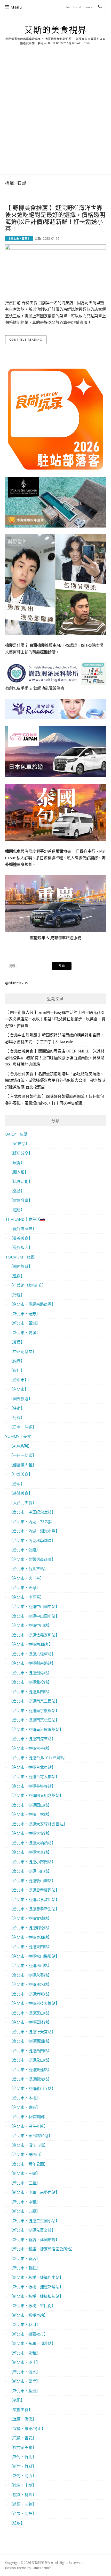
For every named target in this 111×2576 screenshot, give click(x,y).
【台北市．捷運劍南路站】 (32, 1663)
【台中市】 (19, 1380)
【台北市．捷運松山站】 (30, 1965)
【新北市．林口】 (25, 2324)
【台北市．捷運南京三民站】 (34, 1701)
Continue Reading (26, 339)
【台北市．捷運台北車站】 (32, 1767)
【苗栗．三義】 (23, 2504)
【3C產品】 (19, 1144)
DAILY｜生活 (16, 1134)
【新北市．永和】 (25, 2353)
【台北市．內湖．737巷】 (32, 1521)
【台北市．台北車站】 (28, 1569)
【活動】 (17, 1191)
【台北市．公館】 (25, 1550)
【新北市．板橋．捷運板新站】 (36, 2296)
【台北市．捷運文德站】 (30, 1918)
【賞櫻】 (17, 1342)
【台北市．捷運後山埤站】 (32, 1880)
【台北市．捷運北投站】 (30, 1682)
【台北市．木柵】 (25, 2098)
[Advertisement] (55, 116)
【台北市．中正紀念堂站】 (32, 1512)
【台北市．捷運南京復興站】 (34, 1710)
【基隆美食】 (21, 1493)
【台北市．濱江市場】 (28, 2145)
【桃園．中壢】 (23, 2485)
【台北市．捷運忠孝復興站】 (34, 1890)
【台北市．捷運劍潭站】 (30, 1673)
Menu (16, 7)
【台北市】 (19, 1389)
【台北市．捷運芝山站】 (30, 2013)
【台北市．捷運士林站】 (30, 1814)
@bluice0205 (17, 983)
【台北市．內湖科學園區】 (32, 1540)
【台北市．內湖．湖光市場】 (34, 1531)
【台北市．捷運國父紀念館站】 (36, 1795)
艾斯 (38, 239)
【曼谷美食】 (21, 1238)
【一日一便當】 (23, 1455)
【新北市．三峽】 (25, 2173)
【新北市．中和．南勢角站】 (34, 2192)
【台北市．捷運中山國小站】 (34, 1616)
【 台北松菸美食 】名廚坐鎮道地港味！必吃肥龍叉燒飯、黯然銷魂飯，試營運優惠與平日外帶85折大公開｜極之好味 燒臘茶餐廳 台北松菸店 (55, 1080)
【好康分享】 (21, 1153)
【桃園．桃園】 (23, 2494)
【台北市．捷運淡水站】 (30, 1984)
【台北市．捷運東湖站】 (30, 1937)
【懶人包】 (19, 1172)
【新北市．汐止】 (25, 2362)
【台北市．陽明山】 (26, 2154)
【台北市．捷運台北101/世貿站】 (38, 1758)
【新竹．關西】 (23, 2476)
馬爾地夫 (63, 851)
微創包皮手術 (17, 688)
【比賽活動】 (21, 1181)
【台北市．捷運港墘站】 (30, 1994)
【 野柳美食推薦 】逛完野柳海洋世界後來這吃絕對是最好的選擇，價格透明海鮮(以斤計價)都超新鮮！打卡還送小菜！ (55, 218)
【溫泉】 (17, 1276)
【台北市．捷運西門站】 (30, 2051)
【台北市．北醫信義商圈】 (32, 1559)
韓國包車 (13, 851)
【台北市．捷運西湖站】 (30, 2041)
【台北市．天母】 (25, 1587)
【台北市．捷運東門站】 (30, 1946)
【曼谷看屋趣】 (23, 1228)
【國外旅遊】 (21, 1399)
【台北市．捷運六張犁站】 (32, 1654)
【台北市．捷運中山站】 (30, 1625)
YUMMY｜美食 (18, 1436)
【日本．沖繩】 (23, 1427)
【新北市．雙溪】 (25, 1333)
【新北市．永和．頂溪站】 (32, 2343)
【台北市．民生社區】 (28, 2126)
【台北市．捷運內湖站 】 (31, 1644)
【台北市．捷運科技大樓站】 (34, 2003)
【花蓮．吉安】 (23, 2438)
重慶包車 (38, 938)
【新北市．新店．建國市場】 (34, 2240)
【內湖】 (17, 1361)
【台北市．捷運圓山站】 (30, 1805)
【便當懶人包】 (23, 1465)
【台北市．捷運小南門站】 (32, 1862)
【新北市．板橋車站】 (28, 2315)
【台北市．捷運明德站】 (30, 1928)
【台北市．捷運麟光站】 (30, 2079)
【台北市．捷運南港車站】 (32, 1739)
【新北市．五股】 (25, 2211)
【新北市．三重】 (25, 2183)
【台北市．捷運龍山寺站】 (32, 2088)
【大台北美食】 (23, 1503)
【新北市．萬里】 (19, 239)
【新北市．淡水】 (25, 2372)
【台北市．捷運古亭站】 (30, 1748)
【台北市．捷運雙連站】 (30, 2069)
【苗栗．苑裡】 (23, 2513)
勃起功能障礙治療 (49, 688)
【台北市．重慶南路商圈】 (32, 1304)
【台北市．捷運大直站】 (30, 1852)
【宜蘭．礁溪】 (23, 2419)
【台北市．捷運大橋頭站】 (32, 1843)
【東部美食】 (21, 2410)
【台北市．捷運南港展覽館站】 (36, 1729)
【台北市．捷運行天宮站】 (32, 2032)
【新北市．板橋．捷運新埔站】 (36, 2287)
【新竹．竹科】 (23, 2466)
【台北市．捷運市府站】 (30, 1871)
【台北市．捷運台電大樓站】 (34, 1776)
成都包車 (58, 938)
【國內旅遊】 (21, 1266)
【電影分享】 (21, 1200)
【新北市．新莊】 (25, 2268)
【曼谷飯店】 (21, 1247)
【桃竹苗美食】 (23, 2447)
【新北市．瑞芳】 (25, 1314)
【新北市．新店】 (25, 2258)
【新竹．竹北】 (23, 2457)
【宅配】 (17, 2400)
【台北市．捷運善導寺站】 (32, 1786)
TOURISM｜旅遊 (20, 1257)
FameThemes (42, 2568)
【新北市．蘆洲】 (25, 1323)
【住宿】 (17, 1408)
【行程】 (17, 1295)
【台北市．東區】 (25, 2107)
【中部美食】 (21, 1474)
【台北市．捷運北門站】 (30, 1692)
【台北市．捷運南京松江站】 (34, 1720)
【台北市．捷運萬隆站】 (30, 2022)
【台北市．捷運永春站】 (30, 1975)
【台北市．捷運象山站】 (30, 2060)
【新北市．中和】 (25, 2202)
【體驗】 (17, 1210)
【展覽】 (17, 1162)
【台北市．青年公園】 (28, 2164)
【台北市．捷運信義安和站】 (34, 1635)
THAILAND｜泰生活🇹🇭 (25, 1219)
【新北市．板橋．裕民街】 (32, 2306)
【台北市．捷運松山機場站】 (34, 1956)
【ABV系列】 (20, 1446)
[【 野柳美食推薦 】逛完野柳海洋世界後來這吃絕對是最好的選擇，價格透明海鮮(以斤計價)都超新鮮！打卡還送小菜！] (55, 270)
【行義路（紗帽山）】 (27, 1285)
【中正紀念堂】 (23, 1351)
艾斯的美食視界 (55, 30)
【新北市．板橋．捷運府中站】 (36, 2277)
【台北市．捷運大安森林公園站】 (38, 1824)
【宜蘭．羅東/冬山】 (27, 2428)
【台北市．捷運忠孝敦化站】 (34, 1899)
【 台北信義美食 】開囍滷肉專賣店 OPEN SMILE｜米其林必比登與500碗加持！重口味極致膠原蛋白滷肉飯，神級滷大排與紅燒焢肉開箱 (55, 1058)
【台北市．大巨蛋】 (26, 1578)
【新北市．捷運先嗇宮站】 (32, 2230)
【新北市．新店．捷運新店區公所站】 (42, 2249)
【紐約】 (17, 2523)
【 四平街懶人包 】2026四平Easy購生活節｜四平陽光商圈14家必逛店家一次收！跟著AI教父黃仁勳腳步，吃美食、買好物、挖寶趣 (55, 1019)
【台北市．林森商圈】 (28, 2117)
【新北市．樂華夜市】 (28, 2334)
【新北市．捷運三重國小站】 (34, 2221)
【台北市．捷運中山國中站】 (34, 1606)
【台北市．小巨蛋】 (26, 1597)
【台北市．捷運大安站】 (30, 1833)
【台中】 (17, 1484)
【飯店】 (17, 1370)
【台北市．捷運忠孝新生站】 (34, 1909)
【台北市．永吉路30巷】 (31, 2135)
